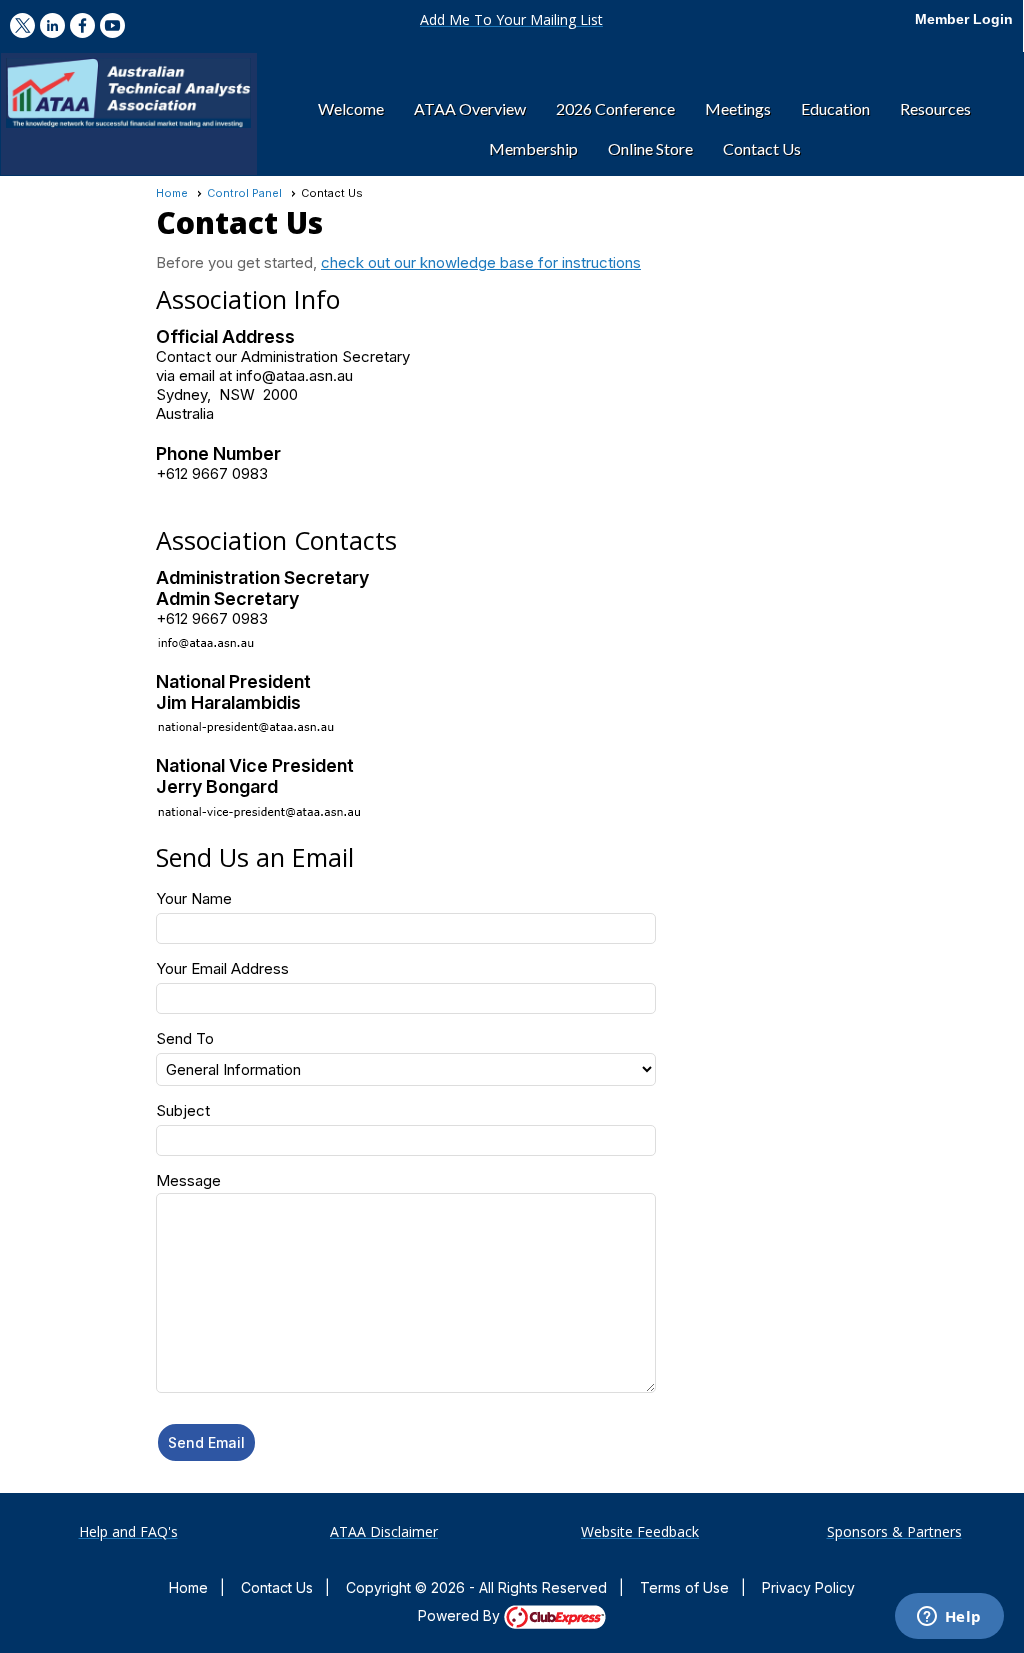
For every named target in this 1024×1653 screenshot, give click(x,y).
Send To (185, 1038)
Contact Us (277, 1587)
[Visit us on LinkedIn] (52, 25)
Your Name (194, 898)
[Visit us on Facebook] (82, 25)
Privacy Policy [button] (808, 1587)
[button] (511, 19)
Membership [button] (533, 148)
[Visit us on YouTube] (112, 25)
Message (188, 1180)
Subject (183, 1110)
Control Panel (244, 193)
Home (172, 193)
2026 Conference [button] (615, 108)
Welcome (351, 108)
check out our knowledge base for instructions (481, 262)
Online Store (650, 148)
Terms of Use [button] (684, 1587)
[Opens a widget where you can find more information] (949, 1618)
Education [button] (835, 108)
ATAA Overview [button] (470, 108)
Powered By (461, 1615)
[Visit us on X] (22, 25)
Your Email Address (222, 968)
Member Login (964, 19)
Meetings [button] (738, 108)
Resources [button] (935, 108)
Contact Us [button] (762, 148)
